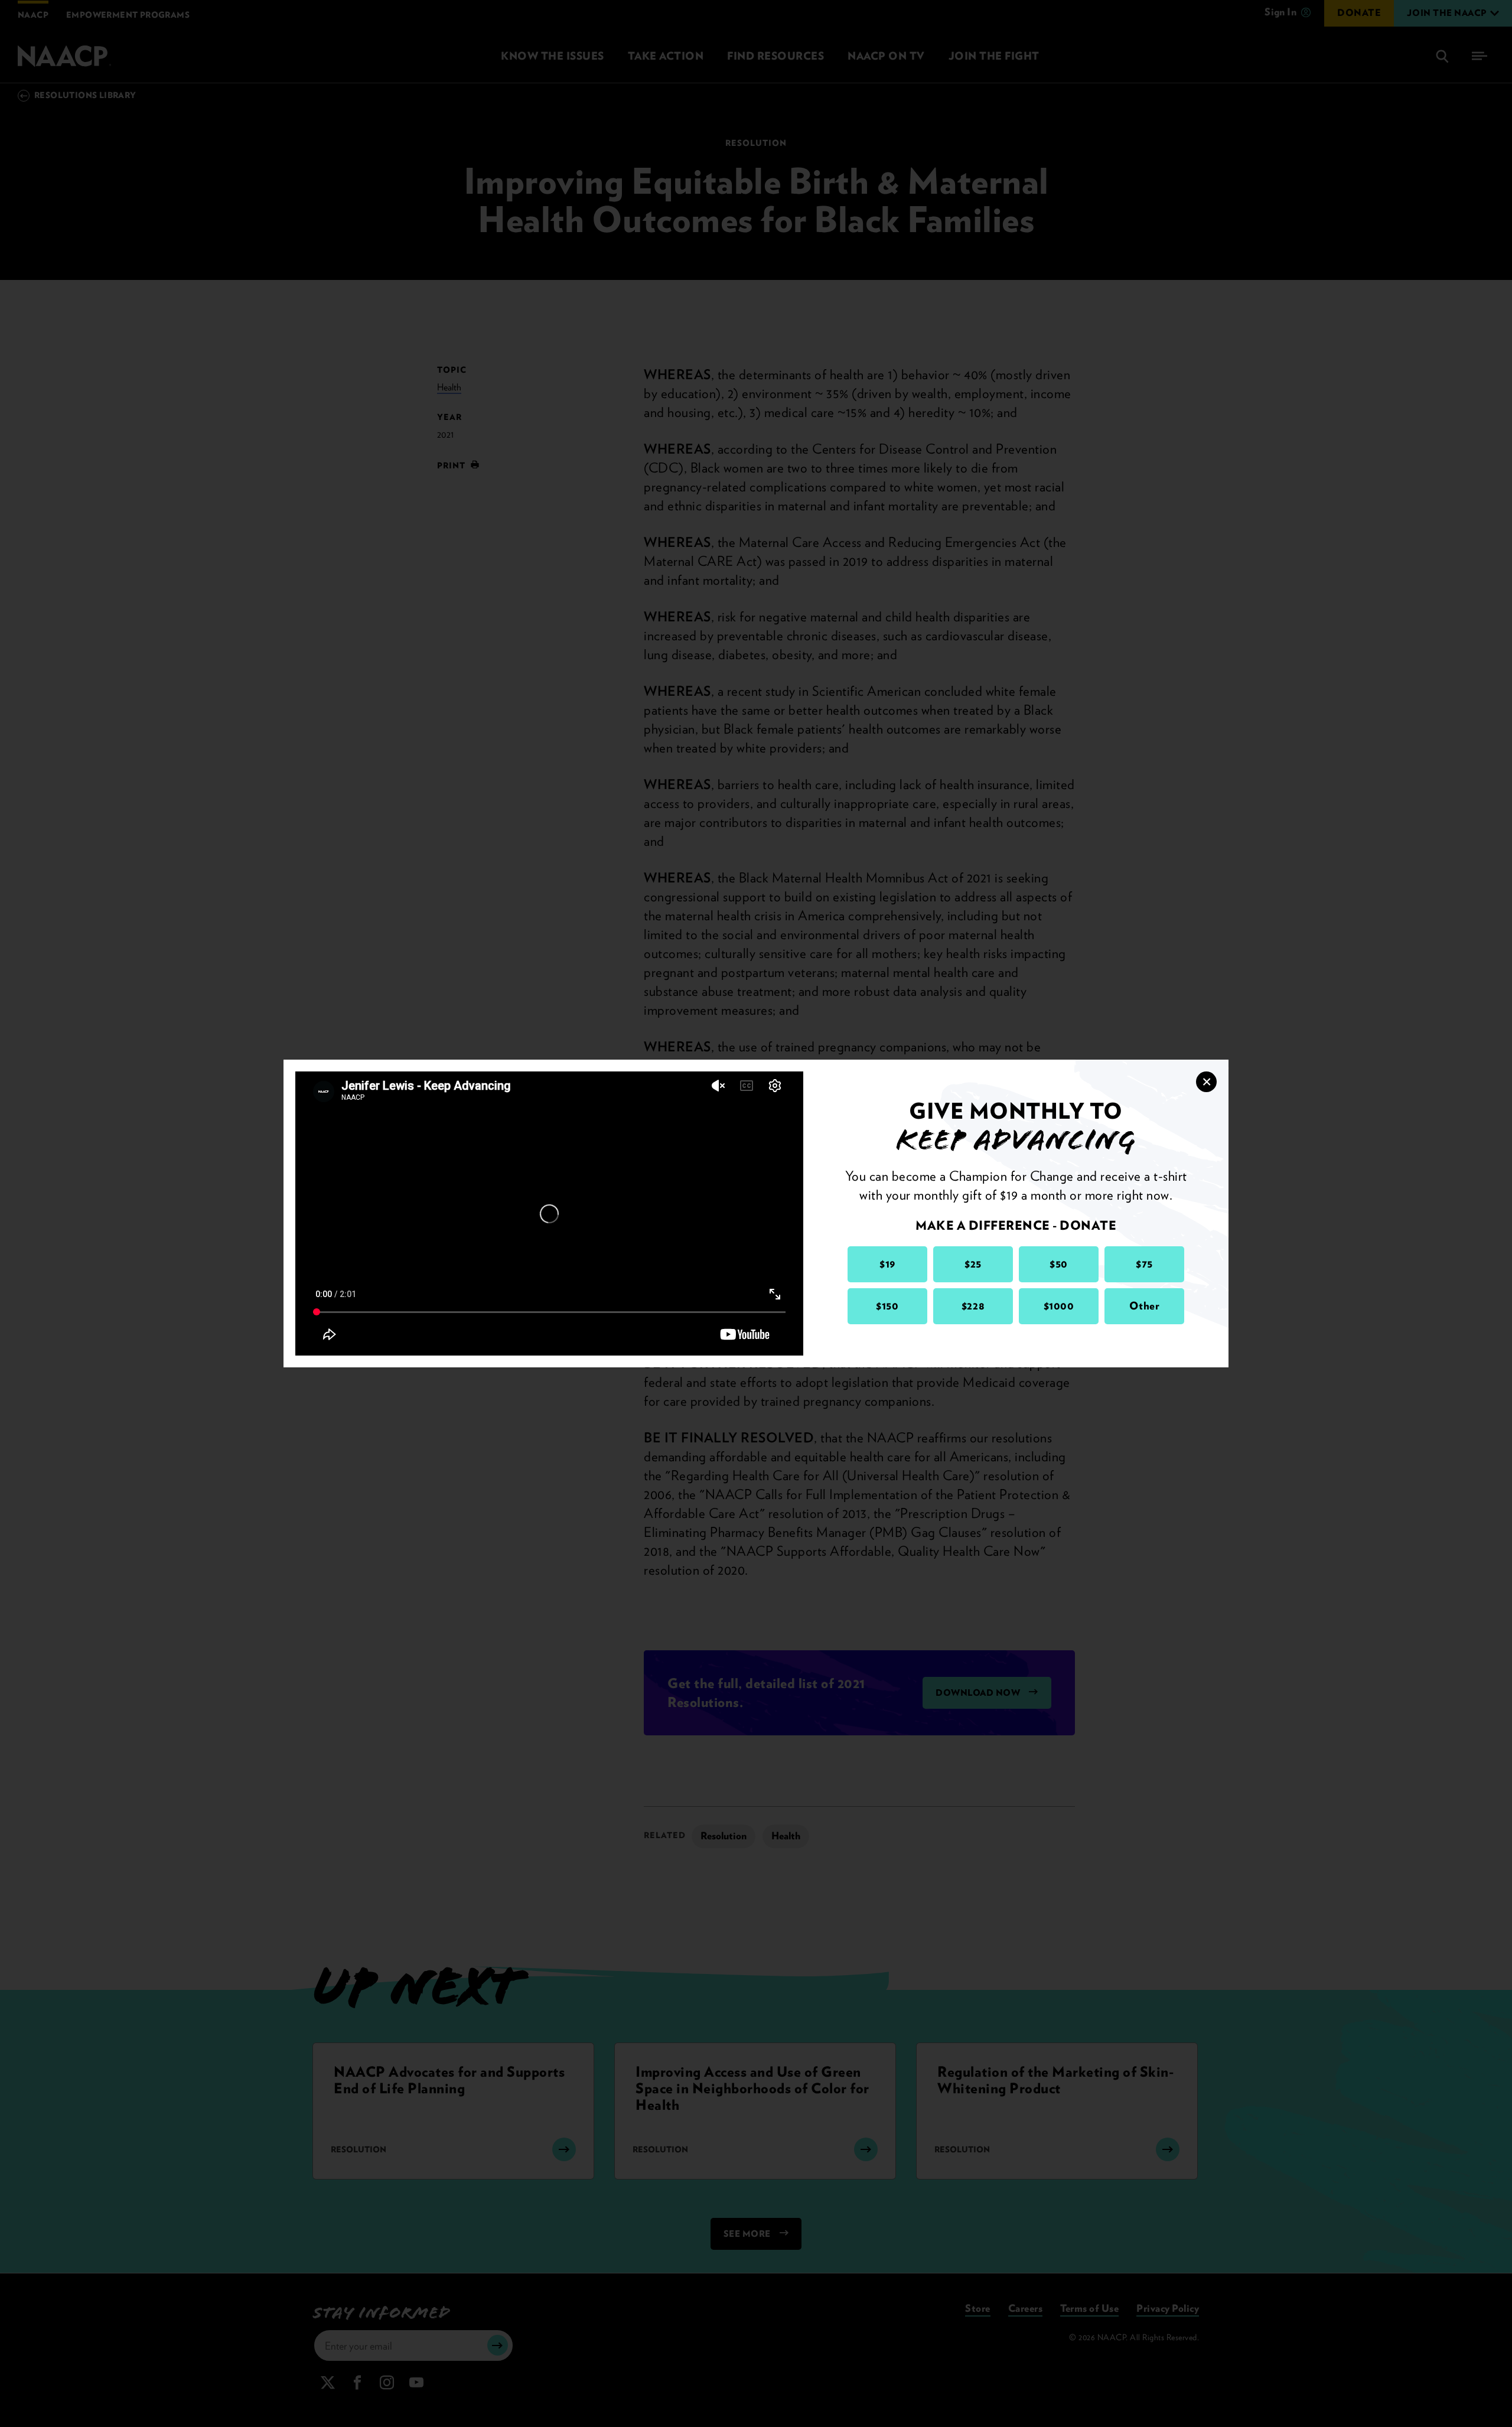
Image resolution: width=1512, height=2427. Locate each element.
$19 (887, 1264)
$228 (973, 1306)
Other (1145, 1306)
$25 (973, 1264)
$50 (1059, 1264)
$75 (1144, 1264)
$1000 (1059, 1306)
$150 (887, 1306)
